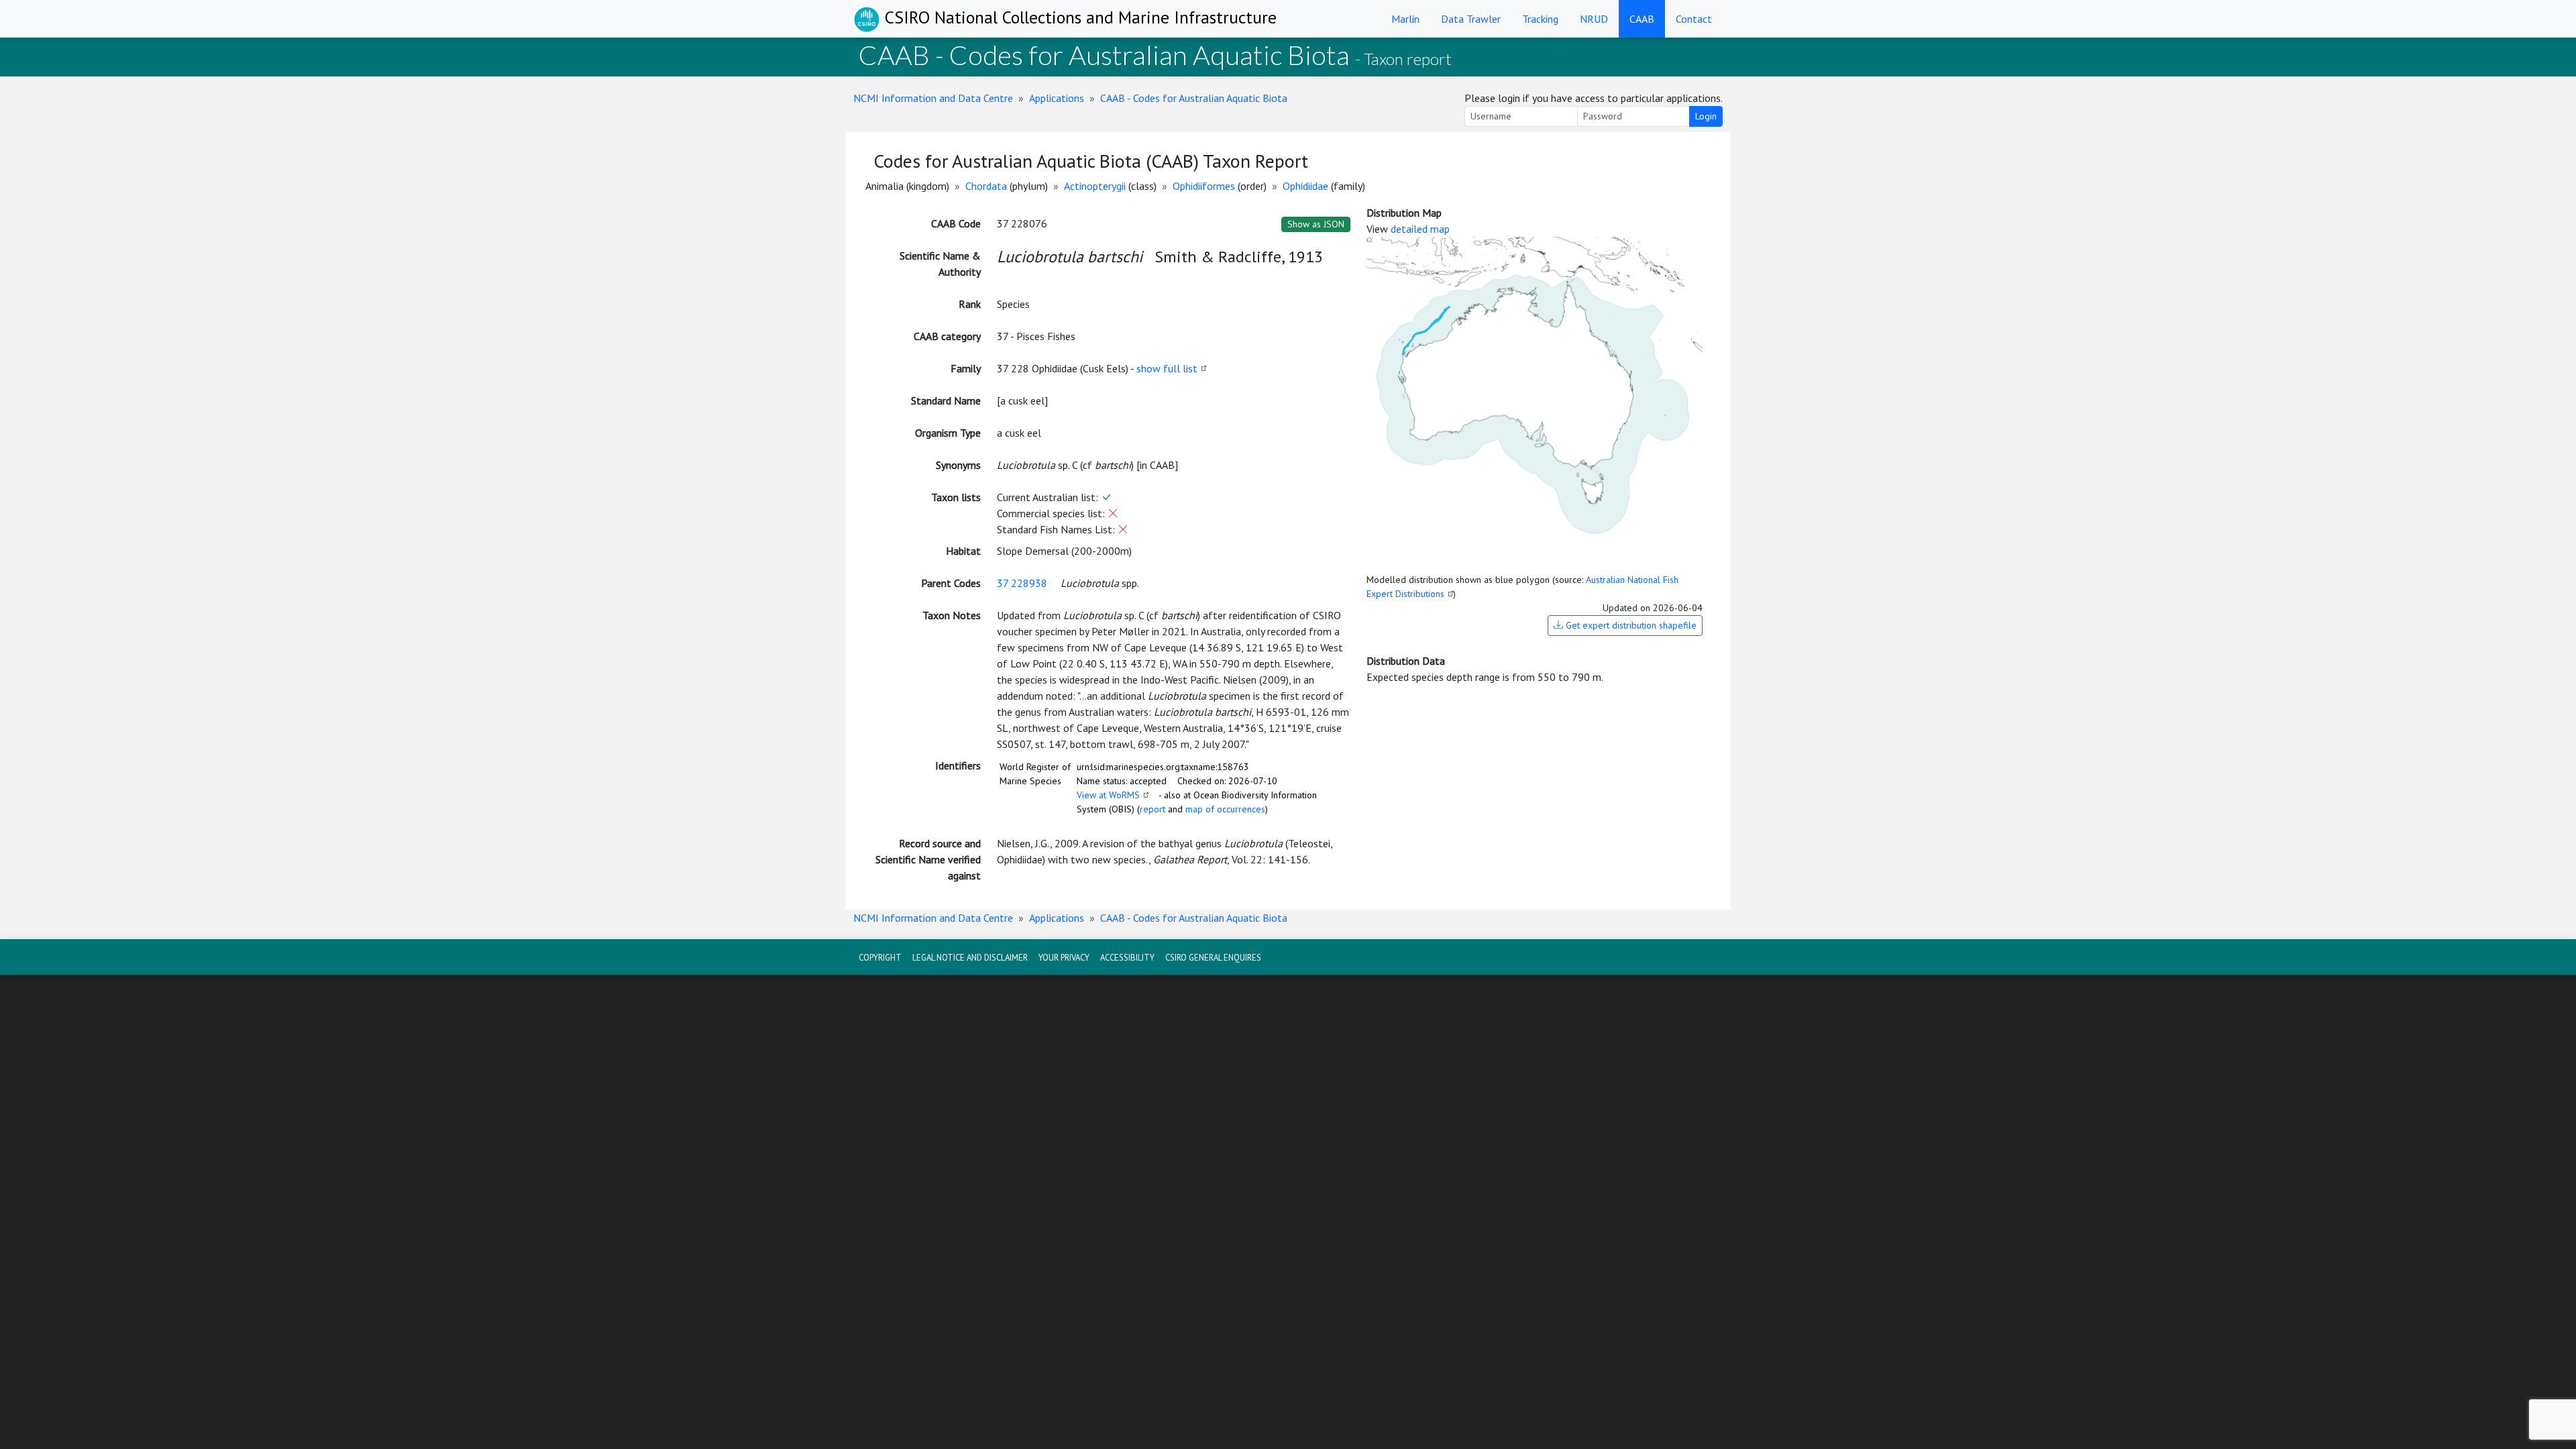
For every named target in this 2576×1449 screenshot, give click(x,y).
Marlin (1405, 19)
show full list (1167, 368)
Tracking (1540, 19)
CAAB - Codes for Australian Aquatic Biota (1194, 98)
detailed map (1420, 229)
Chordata (986, 186)
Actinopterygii (1095, 186)
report (1152, 809)
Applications (1057, 98)
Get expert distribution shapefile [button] (1630, 625)
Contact (1694, 19)
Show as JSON (1316, 224)
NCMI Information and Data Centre (933, 98)
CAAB (1642, 19)
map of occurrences (1225, 809)
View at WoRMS (1108, 795)
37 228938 (1022, 583)
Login (1706, 116)
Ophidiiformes (1204, 186)
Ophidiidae (1305, 186)
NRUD (1594, 19)
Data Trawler (1471, 19)
